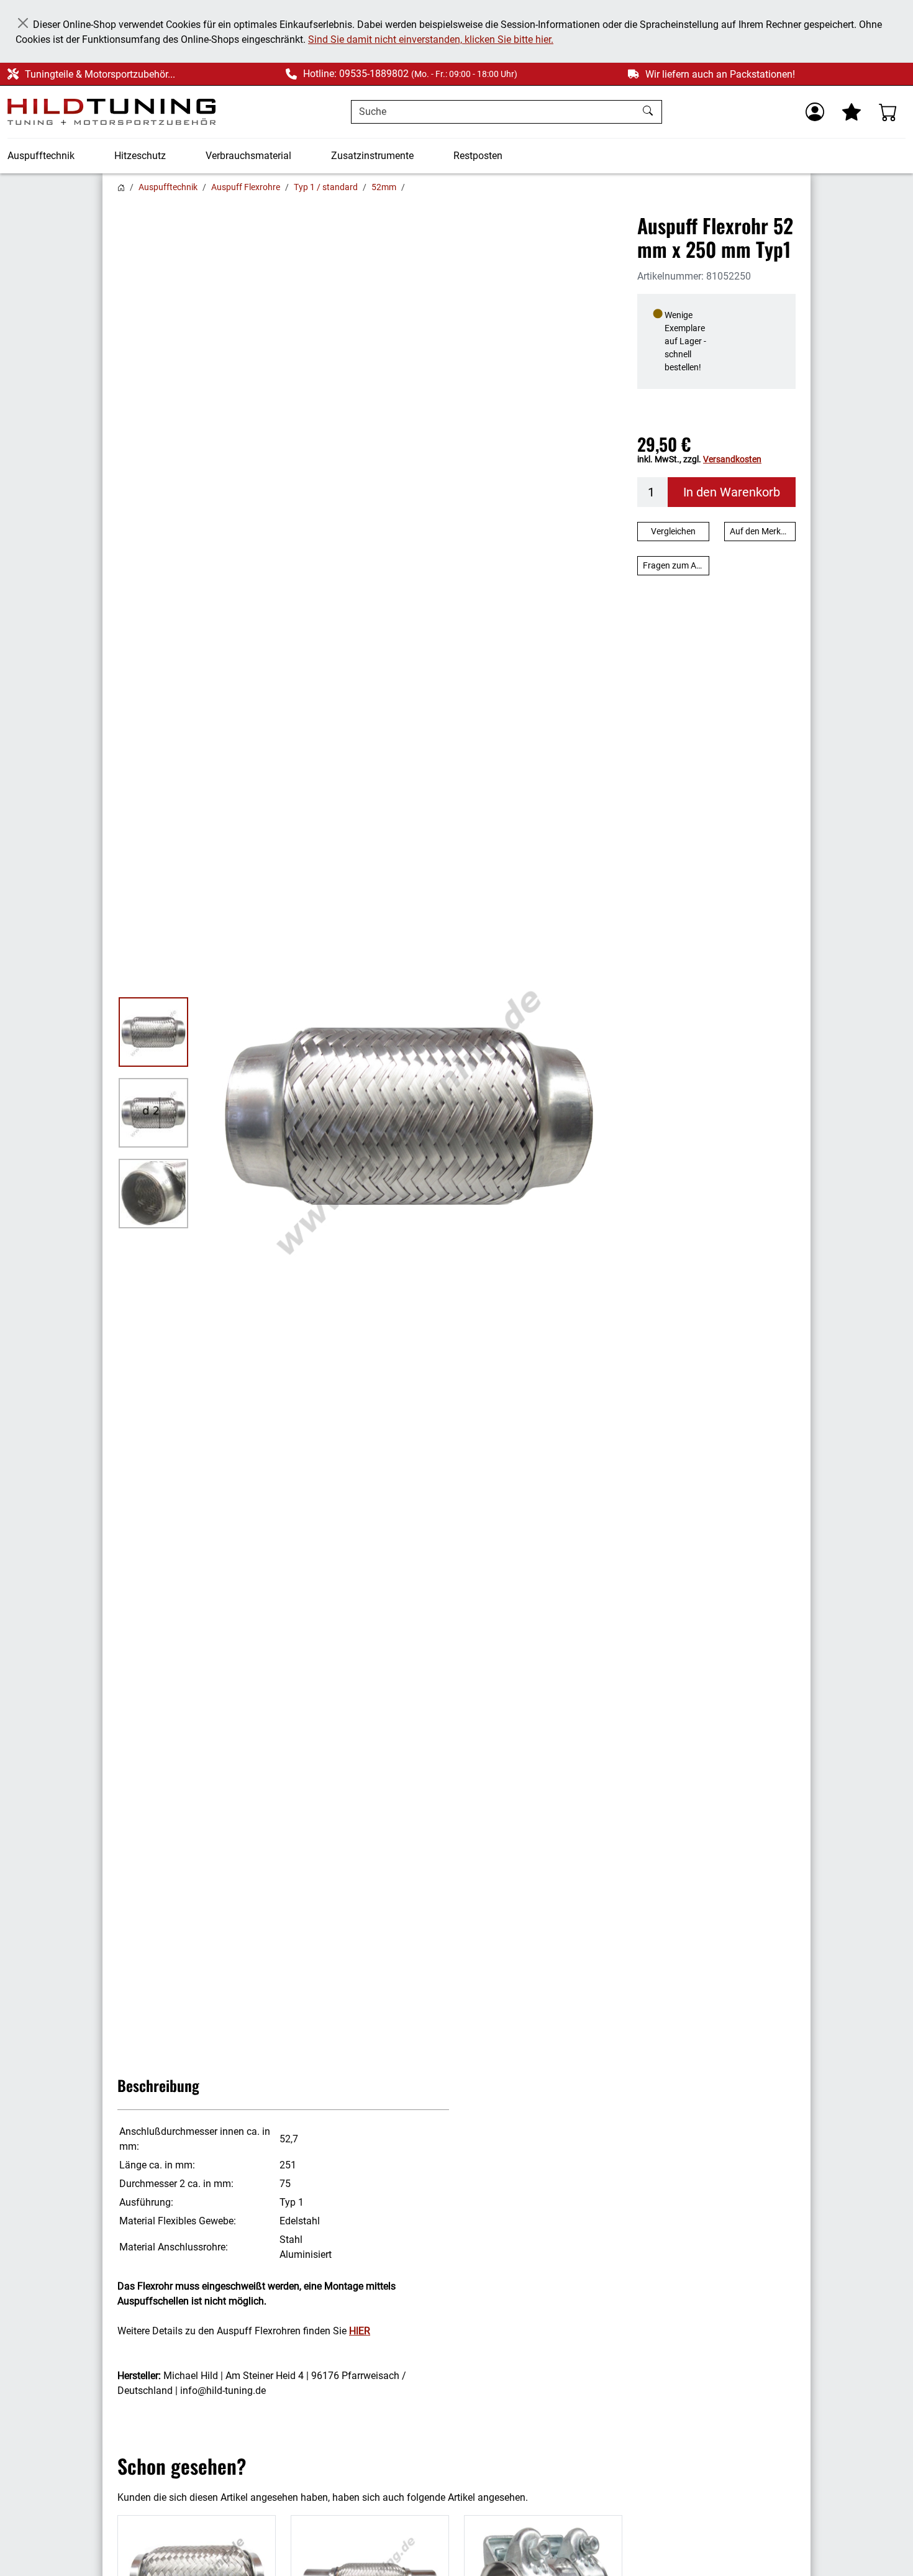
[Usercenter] (815, 112)
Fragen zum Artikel (676, 565)
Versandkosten (732, 459)
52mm (384, 187)
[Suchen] (649, 112)
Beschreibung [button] (158, 2085)
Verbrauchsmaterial (248, 156)
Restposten (478, 156)
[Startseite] (121, 187)
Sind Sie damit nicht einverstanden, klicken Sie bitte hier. (431, 39)
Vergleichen (673, 531)
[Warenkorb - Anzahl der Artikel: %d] (888, 112)
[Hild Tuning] (111, 112)
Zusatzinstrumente (372, 156)
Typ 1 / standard (326, 187)
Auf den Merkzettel (763, 531)
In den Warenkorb (732, 492)
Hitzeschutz (140, 156)
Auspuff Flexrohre (246, 187)
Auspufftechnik (41, 156)
